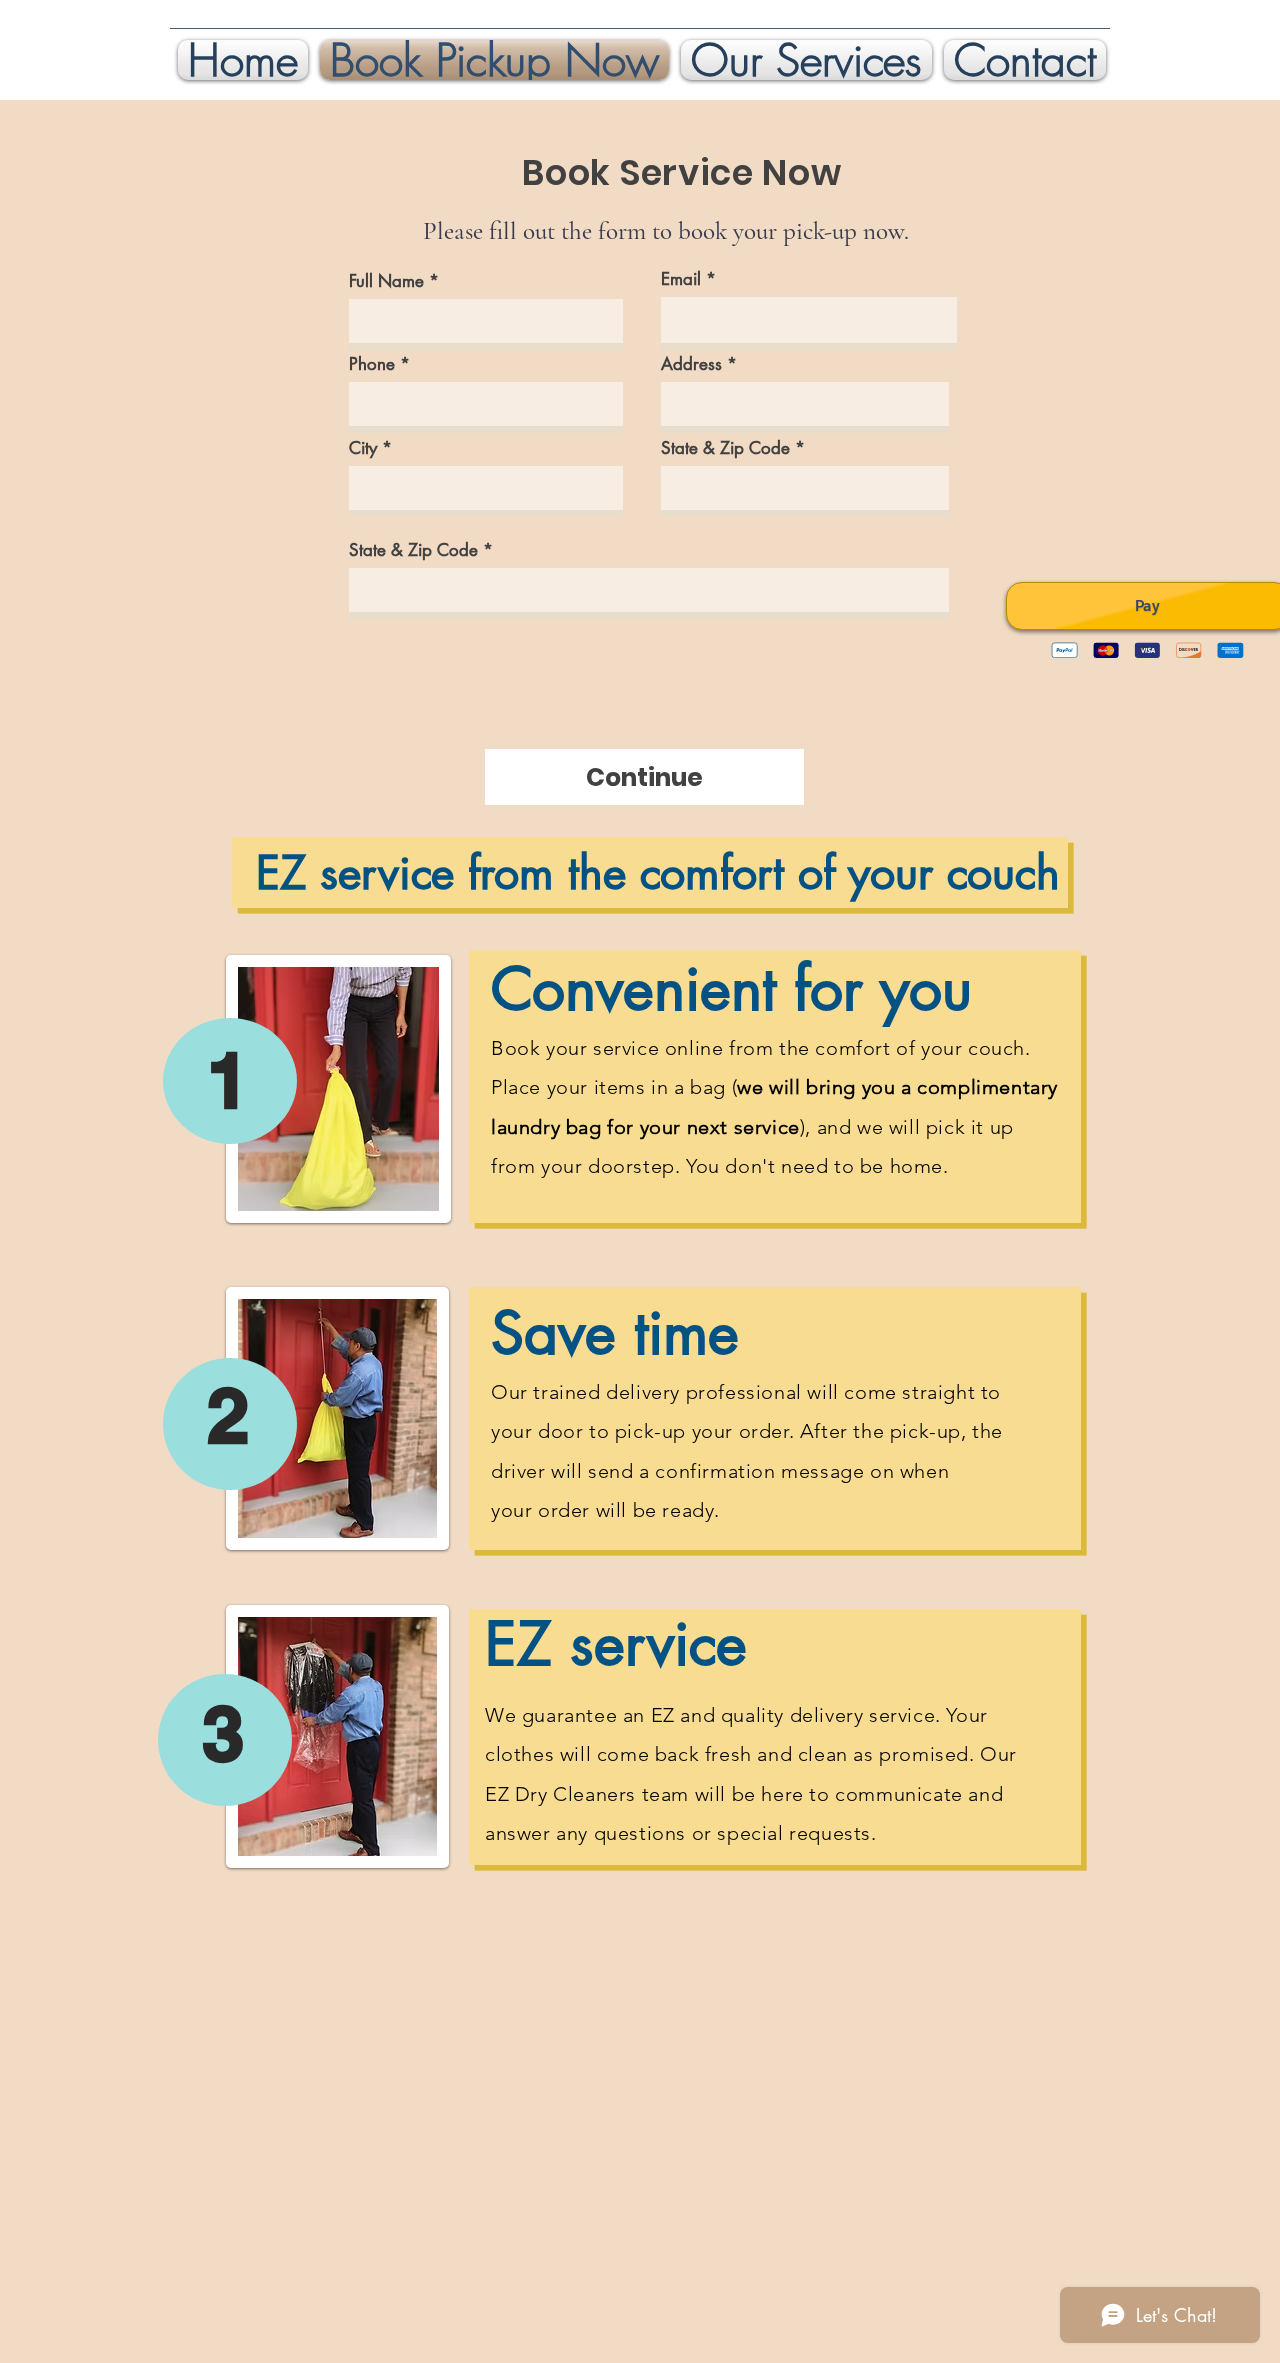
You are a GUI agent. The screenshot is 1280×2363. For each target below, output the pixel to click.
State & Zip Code (725, 448)
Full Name (386, 281)
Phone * (379, 364)
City (363, 448)
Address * (699, 364)
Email (681, 279)
